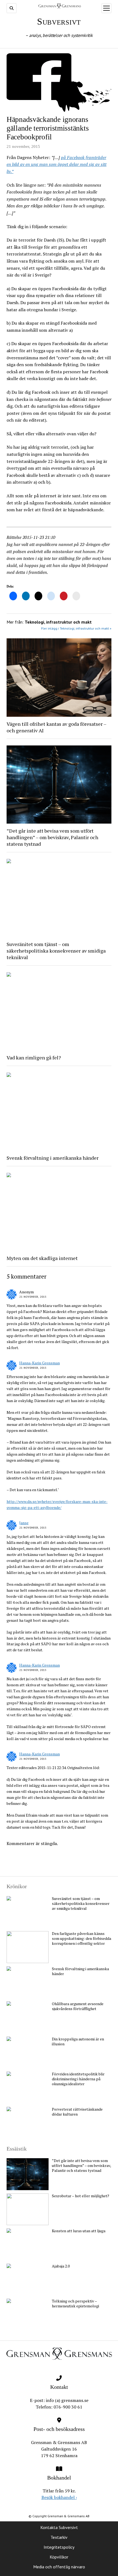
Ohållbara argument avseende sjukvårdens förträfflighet (78, 2006)
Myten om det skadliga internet (42, 1258)
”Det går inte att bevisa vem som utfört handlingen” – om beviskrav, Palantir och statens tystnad (52, 837)
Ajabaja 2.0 (61, 2266)
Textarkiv (59, 2537)
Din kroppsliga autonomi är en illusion (78, 2042)
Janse (24, 1523)
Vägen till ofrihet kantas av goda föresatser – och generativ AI (56, 727)
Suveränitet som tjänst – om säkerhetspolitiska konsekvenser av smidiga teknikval (56, 951)
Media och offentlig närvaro (59, 2567)
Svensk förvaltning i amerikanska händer (53, 1158)
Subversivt (59, 21)
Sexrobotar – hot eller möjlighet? (81, 2196)
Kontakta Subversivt (59, 2527)
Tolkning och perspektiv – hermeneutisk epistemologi (75, 2304)
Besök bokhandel (59, 2497)
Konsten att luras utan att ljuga (79, 2231)
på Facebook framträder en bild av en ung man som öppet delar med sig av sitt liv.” (57, 164)
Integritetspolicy (59, 2547)
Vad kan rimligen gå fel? (34, 1058)
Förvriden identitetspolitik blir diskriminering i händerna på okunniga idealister (78, 2079)
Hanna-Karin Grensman (40, 1363)
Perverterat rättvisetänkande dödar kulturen (77, 2112)
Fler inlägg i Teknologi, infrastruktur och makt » (76, 628)
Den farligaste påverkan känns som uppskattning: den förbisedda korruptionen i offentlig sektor (82, 1938)
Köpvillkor (59, 2557)
